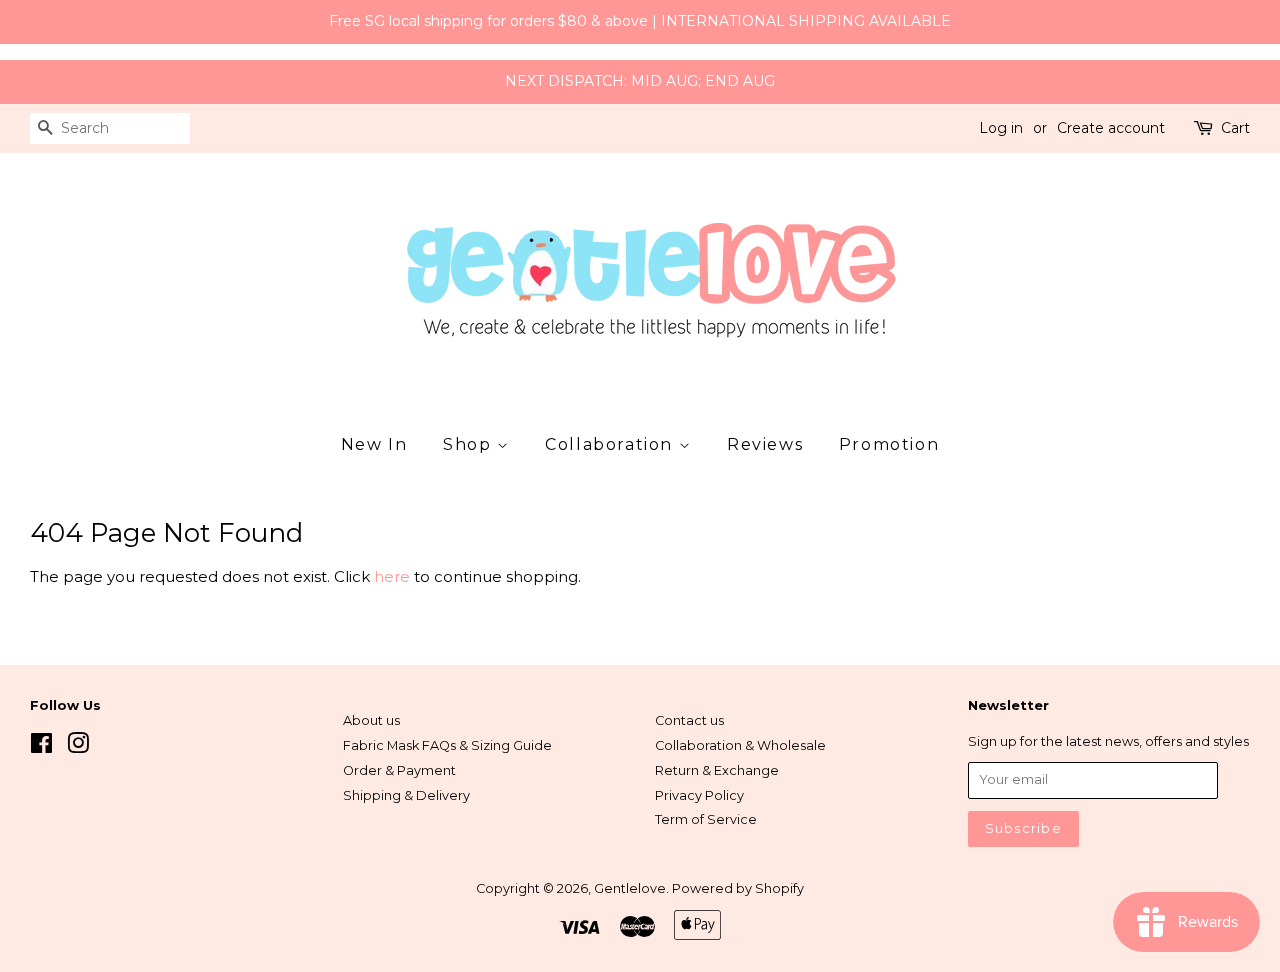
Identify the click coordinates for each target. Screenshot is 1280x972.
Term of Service (706, 819)
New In (374, 444)
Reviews (765, 444)
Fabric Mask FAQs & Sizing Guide (447, 745)
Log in (1001, 128)
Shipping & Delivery (406, 795)
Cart (1235, 128)
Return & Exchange (717, 770)
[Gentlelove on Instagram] (78, 747)
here (392, 576)
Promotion (889, 444)
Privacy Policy (699, 795)
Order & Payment (399, 770)
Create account (1111, 128)
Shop (470, 444)
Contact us (689, 720)
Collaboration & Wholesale (740, 745)
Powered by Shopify (738, 888)
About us (371, 720)
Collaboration (611, 444)
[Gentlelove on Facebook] (41, 747)
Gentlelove (630, 888)
